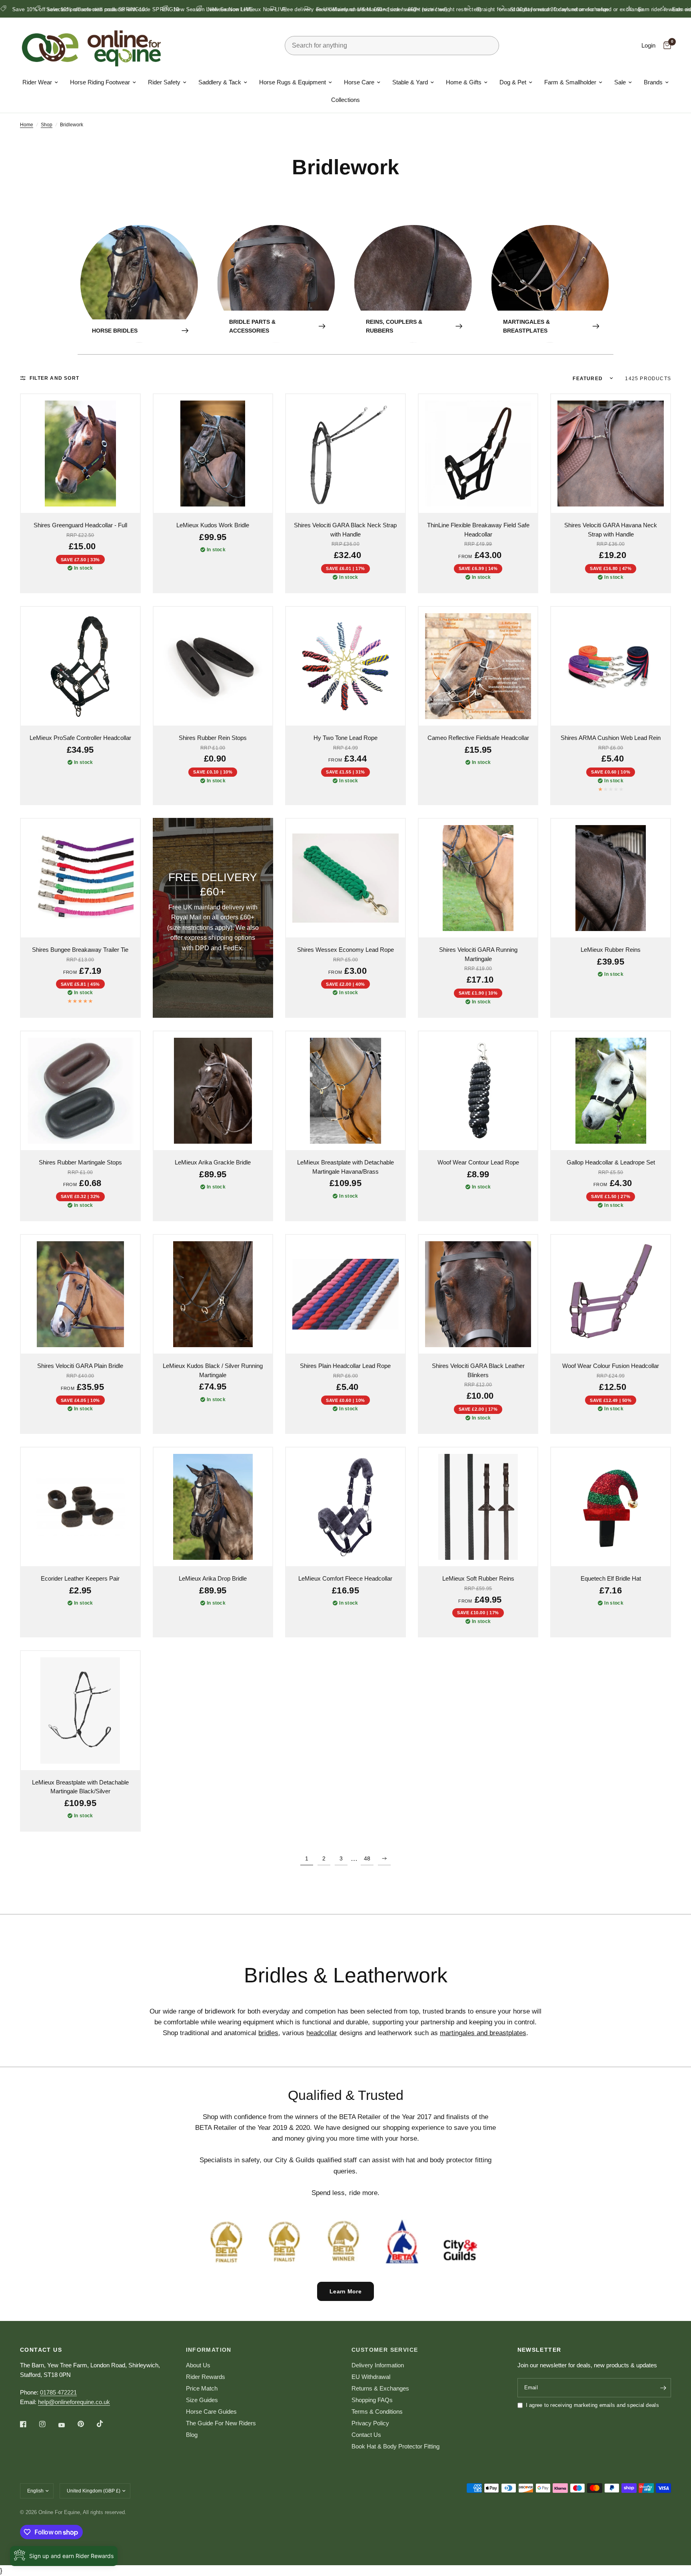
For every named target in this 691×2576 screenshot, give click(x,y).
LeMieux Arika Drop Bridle (213, 1578)
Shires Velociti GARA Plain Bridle (80, 1366)
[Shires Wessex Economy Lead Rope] (345, 878)
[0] (665, 46)
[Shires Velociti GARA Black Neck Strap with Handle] (345, 454)
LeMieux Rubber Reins (611, 950)
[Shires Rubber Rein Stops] (213, 666)
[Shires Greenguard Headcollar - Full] (80, 454)
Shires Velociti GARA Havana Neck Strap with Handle (611, 530)
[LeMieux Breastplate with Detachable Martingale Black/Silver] (80, 1711)
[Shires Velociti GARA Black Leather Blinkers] (478, 1294)
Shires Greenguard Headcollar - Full (80, 525)
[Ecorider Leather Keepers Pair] (80, 1507)
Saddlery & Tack (220, 82)
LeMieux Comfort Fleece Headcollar (345, 1578)
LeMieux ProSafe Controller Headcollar (80, 738)
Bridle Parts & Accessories (252, 326)
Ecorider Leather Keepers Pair (80, 1578)
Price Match (202, 2388)
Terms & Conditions (377, 2412)
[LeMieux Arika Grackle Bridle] (213, 1091)
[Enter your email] (663, 2388)
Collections (345, 100)
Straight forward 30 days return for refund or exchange (452, 9)
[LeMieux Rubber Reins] (611, 878)
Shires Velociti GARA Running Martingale (478, 954)
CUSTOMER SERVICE (385, 2350)
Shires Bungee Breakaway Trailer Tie (80, 950)
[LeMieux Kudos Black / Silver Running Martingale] (213, 1294)
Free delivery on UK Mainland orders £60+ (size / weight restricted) (274, 9)
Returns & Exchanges (380, 2388)
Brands (653, 82)
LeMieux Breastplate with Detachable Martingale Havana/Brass (345, 1167)
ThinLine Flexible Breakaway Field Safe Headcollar (478, 530)
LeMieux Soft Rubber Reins (478, 1578)
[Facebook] (29, 2424)
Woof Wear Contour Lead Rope (478, 1162)
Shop (47, 125)
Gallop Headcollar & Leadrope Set (611, 1162)
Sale (620, 82)
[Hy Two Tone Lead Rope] (345, 666)
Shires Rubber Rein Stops (213, 738)
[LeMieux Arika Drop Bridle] (213, 1507)
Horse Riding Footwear (100, 82)
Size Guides (202, 2400)
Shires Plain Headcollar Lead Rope (345, 1366)
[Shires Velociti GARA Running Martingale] (478, 878)
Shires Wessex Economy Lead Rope (345, 950)
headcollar (322, 2033)
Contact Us (366, 2435)
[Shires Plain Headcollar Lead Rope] (345, 1294)
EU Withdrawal (371, 2377)
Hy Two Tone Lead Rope (345, 738)
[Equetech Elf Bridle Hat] (611, 1507)
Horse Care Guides (211, 2412)
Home (27, 125)
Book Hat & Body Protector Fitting (395, 2446)
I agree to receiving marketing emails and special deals (592, 2405)
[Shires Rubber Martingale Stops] (80, 1091)
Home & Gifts (464, 82)
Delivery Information (378, 2365)
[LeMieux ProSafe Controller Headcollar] (80, 666)
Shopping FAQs (372, 2400)
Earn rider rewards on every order (588, 9)
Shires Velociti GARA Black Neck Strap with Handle (345, 530)
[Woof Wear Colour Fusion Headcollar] (611, 1294)
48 (367, 1858)
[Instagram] (48, 2424)
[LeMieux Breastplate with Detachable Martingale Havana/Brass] (345, 1091)
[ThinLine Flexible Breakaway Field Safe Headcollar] (478, 454)
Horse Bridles (115, 331)
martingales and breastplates (483, 2033)
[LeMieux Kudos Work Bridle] (213, 454)
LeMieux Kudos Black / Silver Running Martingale (213, 1370)
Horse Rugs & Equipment (293, 82)
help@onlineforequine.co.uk (74, 2402)
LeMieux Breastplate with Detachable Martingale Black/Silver (80, 1787)
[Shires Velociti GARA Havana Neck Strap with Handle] (611, 454)
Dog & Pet (513, 82)
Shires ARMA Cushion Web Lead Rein (611, 738)
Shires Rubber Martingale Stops (80, 1162)
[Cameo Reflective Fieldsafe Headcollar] (478, 666)
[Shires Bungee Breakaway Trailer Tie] (80, 878)
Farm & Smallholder (570, 82)
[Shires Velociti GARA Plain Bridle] (80, 1294)
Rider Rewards (206, 2377)
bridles (268, 2033)
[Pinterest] (86, 2424)
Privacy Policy (370, 2423)
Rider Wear (37, 82)
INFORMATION (209, 2350)
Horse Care (359, 82)
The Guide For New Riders (221, 2423)
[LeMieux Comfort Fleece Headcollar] (345, 1507)
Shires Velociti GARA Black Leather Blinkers (478, 1370)
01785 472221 (58, 2392)
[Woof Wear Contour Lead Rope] (478, 1091)
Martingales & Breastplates (526, 326)
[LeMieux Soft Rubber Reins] (478, 1507)
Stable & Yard (410, 82)
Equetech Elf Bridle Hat (611, 1578)
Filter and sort (54, 378)
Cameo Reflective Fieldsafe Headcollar (478, 738)
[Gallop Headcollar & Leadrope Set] (611, 1091)
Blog (192, 2435)
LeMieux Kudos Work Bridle (213, 525)
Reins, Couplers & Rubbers (394, 326)
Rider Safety (164, 82)
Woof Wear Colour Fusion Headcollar (611, 1366)
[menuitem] (40, 82)
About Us (198, 2365)
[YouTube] (67, 2425)
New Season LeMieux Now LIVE (123, 9)
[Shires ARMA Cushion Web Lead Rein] (611, 666)
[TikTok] (106, 2424)
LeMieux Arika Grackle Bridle (213, 1162)
